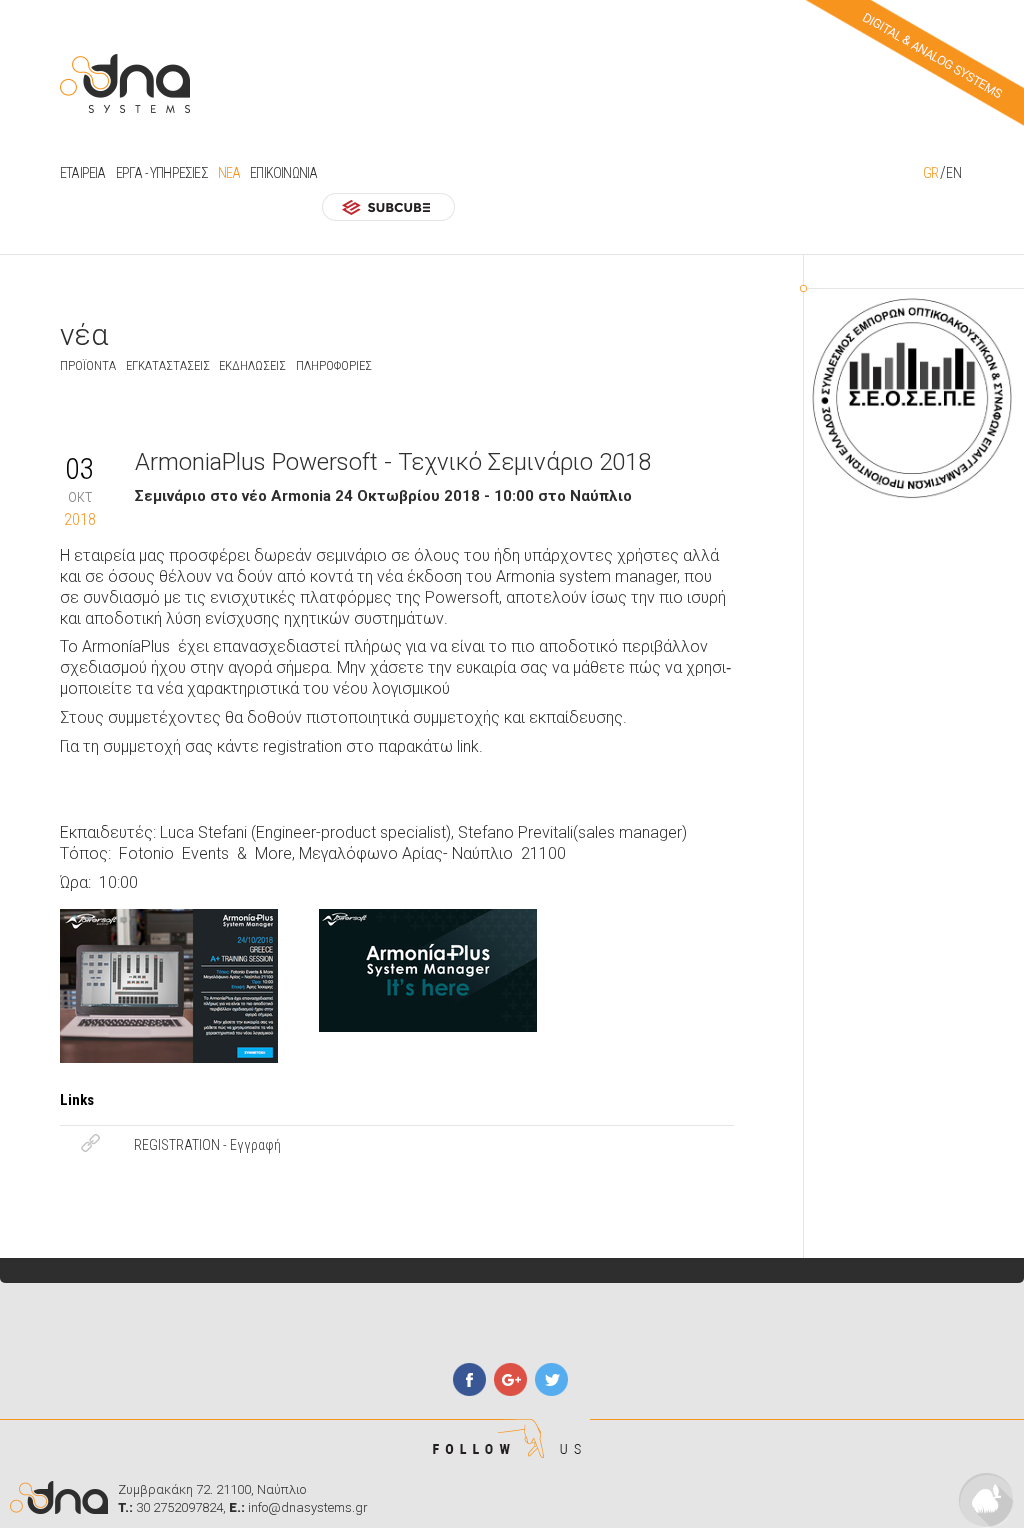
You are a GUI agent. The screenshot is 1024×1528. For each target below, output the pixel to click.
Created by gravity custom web (986, 1500)
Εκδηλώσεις (252, 365)
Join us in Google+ (510, 1379)
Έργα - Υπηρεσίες (162, 173)
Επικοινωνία (283, 173)
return (69, 415)
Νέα (229, 173)
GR (930, 173)
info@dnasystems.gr (308, 1507)
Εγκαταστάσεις (168, 365)
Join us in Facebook (469, 1379)
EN (953, 173)
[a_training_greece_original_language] (175, 974)
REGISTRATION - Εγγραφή (207, 1145)
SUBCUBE (388, 206)
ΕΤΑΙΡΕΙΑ (83, 173)
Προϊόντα (88, 365)
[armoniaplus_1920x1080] (434, 974)
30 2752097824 (179, 1507)
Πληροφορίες (334, 365)
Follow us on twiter (551, 1379)
